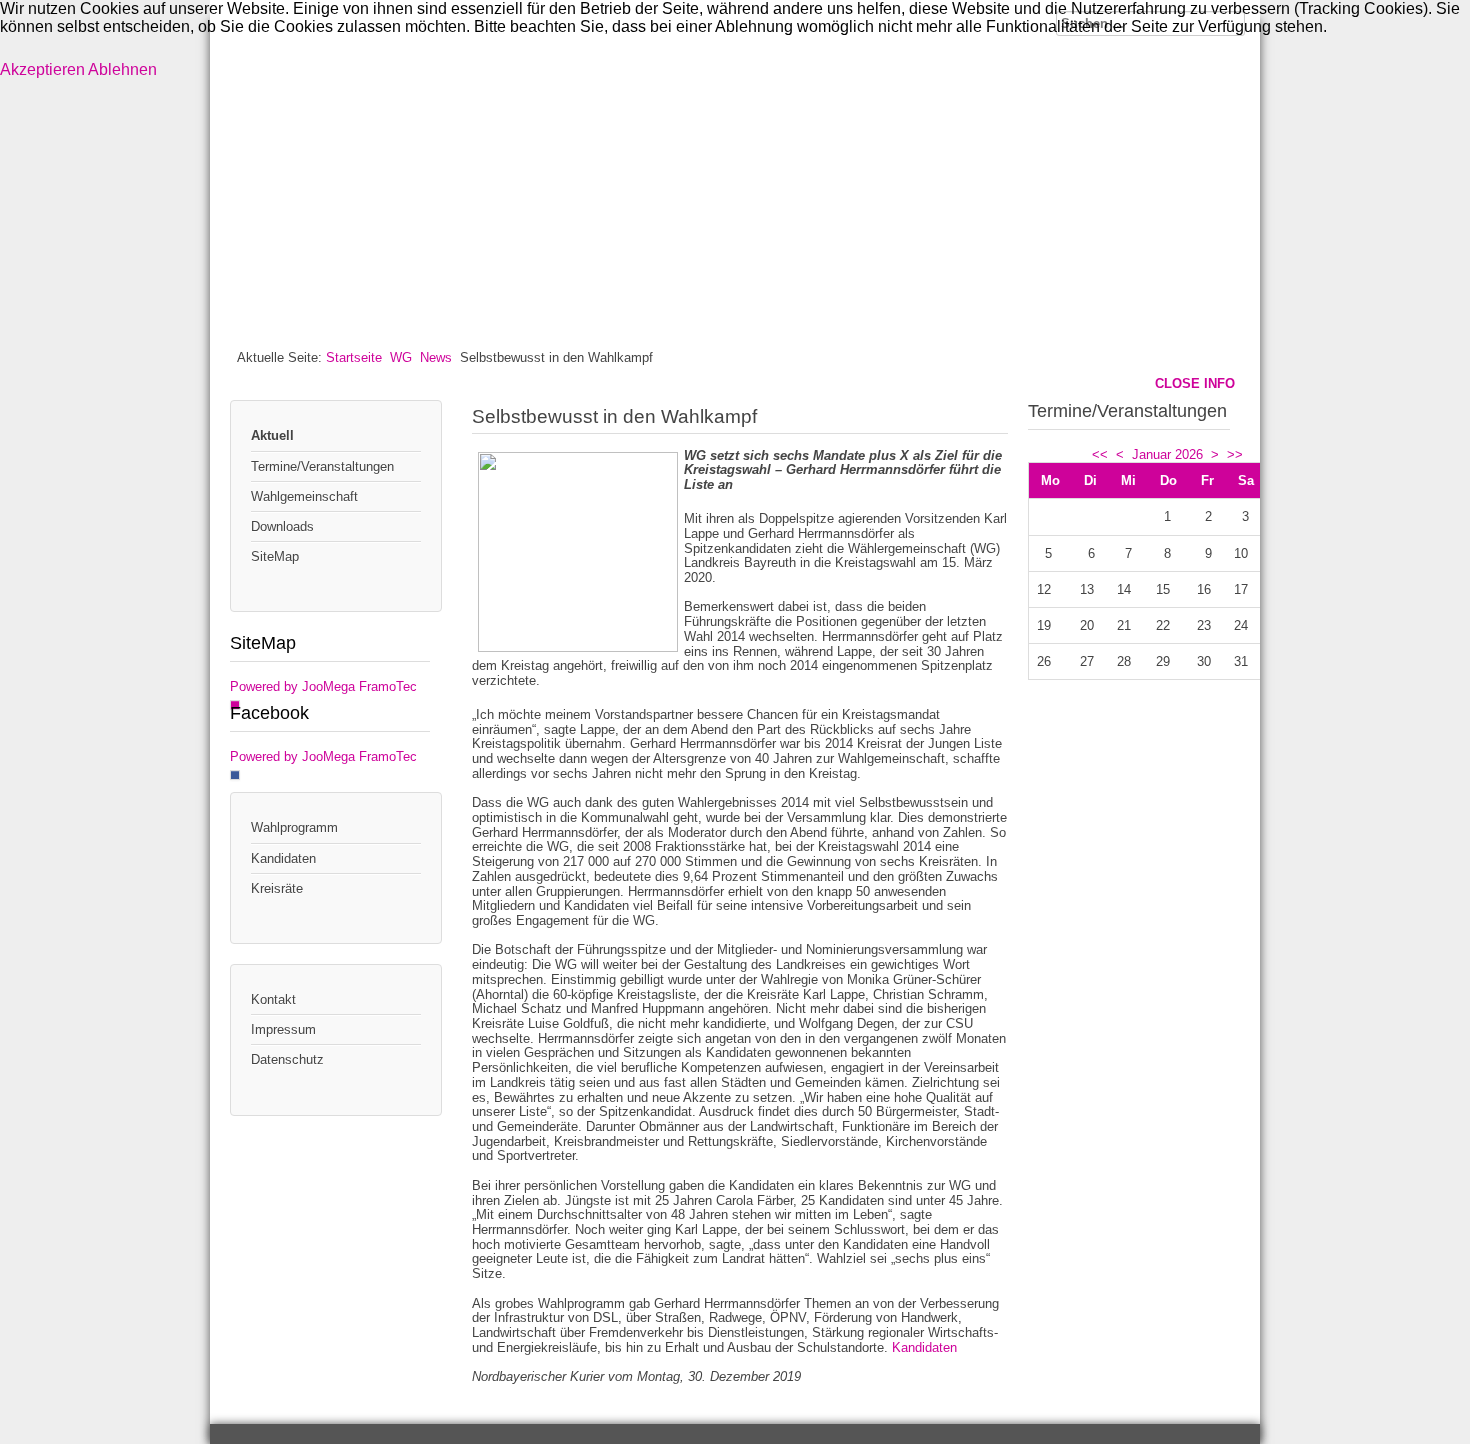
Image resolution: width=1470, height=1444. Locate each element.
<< (1100, 454)
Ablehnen (122, 69)
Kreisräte (277, 888)
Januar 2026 (1167, 454)
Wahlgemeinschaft (304, 496)
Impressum (283, 1029)
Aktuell (272, 435)
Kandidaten (283, 858)
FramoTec (388, 686)
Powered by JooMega (292, 686)
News (436, 357)
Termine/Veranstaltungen (322, 466)
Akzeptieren (42, 69)
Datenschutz (287, 1059)
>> (1235, 454)
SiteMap (275, 556)
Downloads (282, 526)
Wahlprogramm (294, 827)
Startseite (354, 357)
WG (401, 357)
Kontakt (273, 999)
